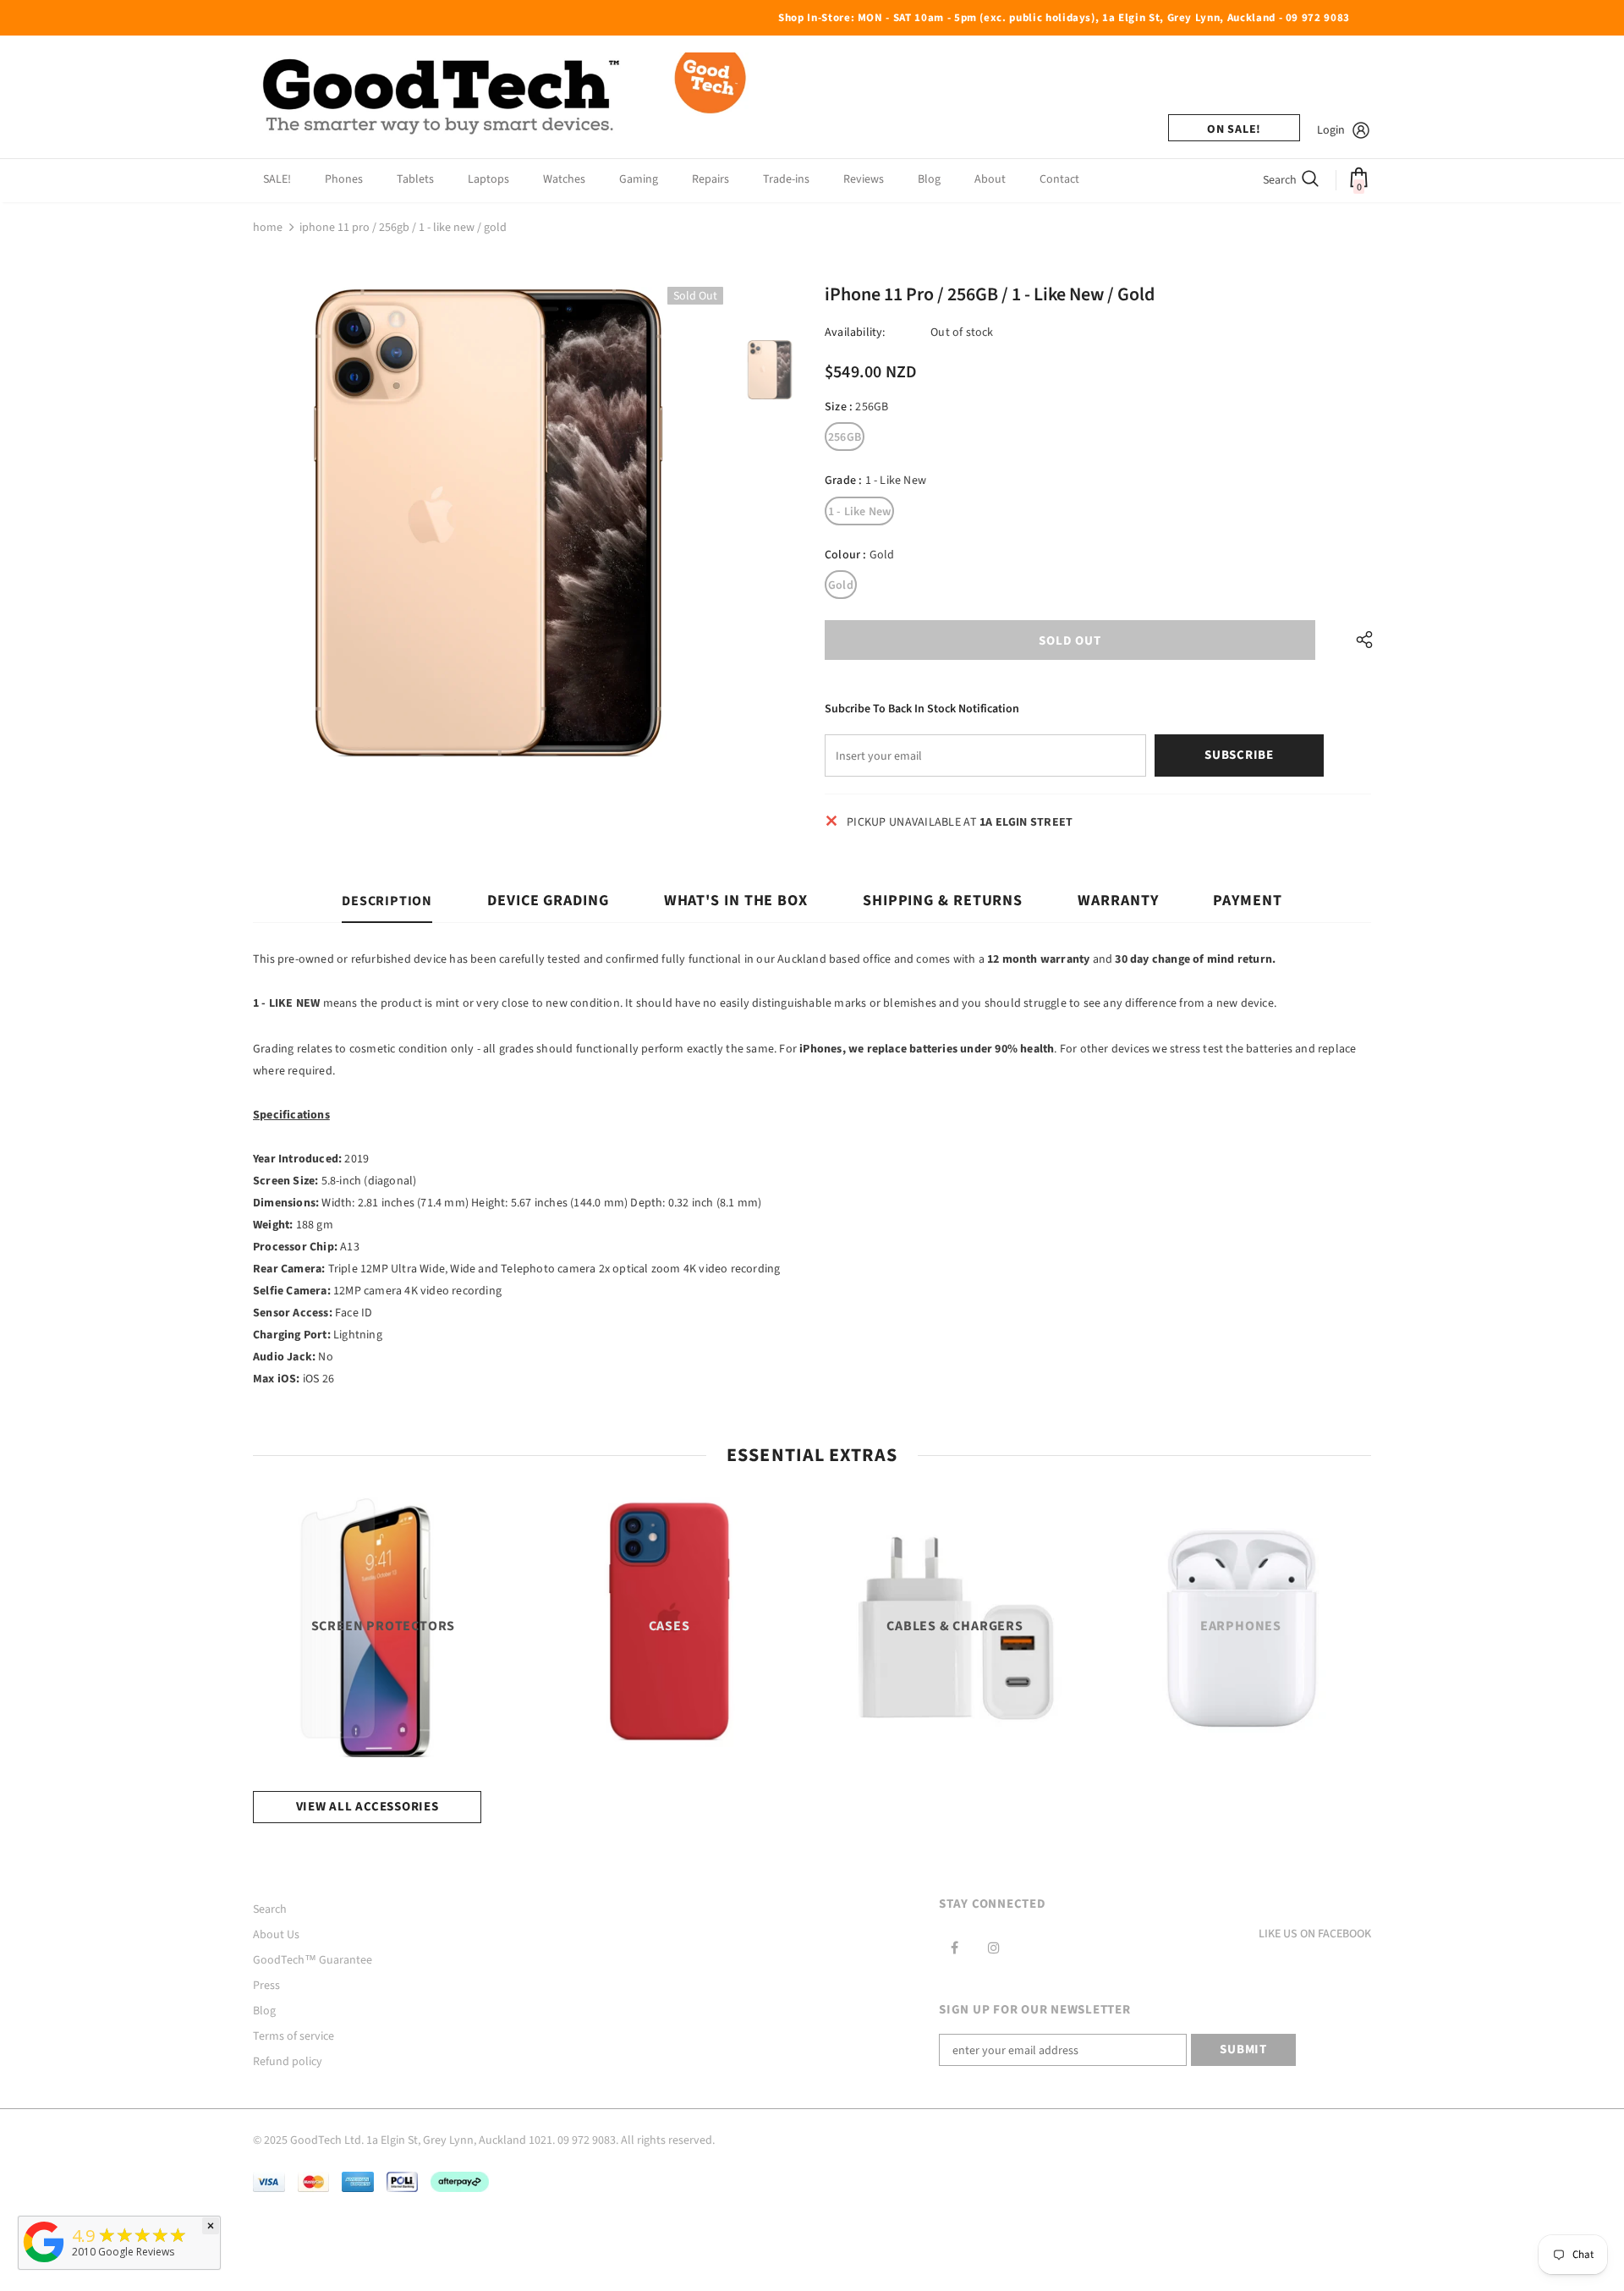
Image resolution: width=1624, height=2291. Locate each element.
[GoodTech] (44, 2263)
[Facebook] (954, 1948)
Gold (841, 585)
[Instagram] (994, 1948)
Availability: (855, 332)
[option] (488, 522)
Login (1331, 130)
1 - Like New (859, 512)
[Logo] (507, 97)
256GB (845, 437)
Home (268, 228)
